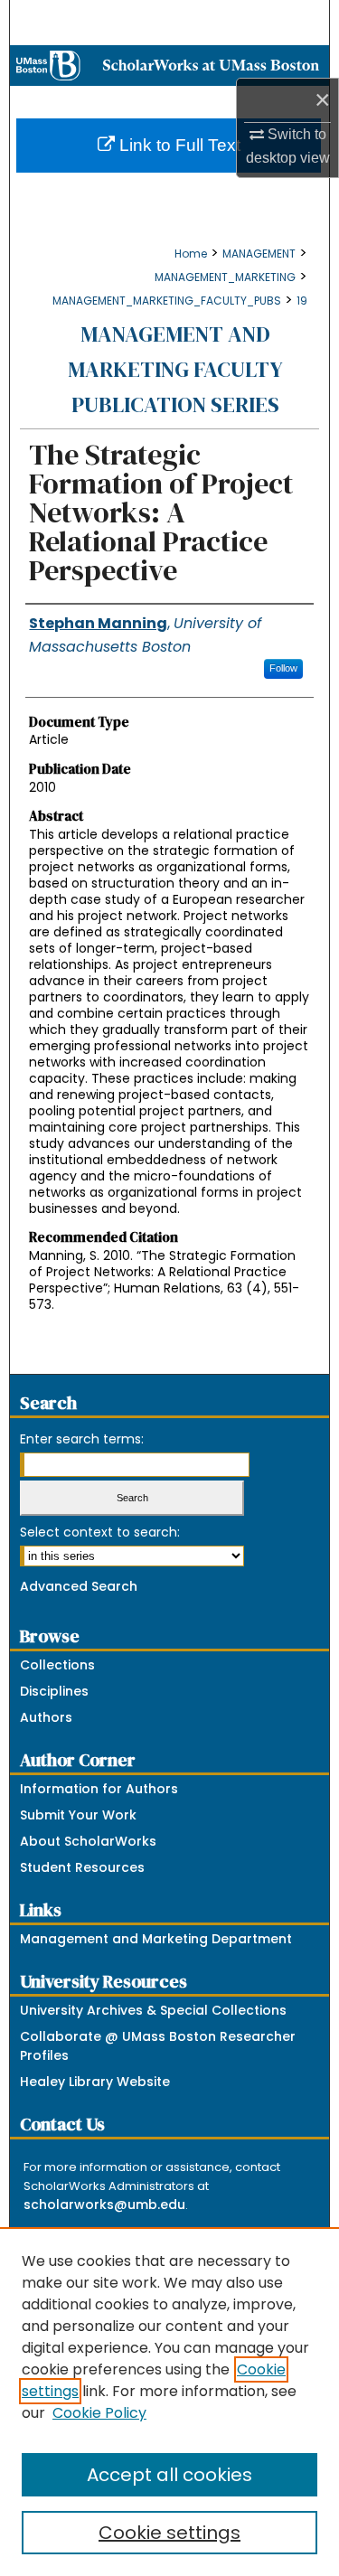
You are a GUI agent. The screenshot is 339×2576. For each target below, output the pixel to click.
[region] (169, 2402)
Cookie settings (169, 2533)
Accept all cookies (169, 2475)
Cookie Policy (99, 2413)
